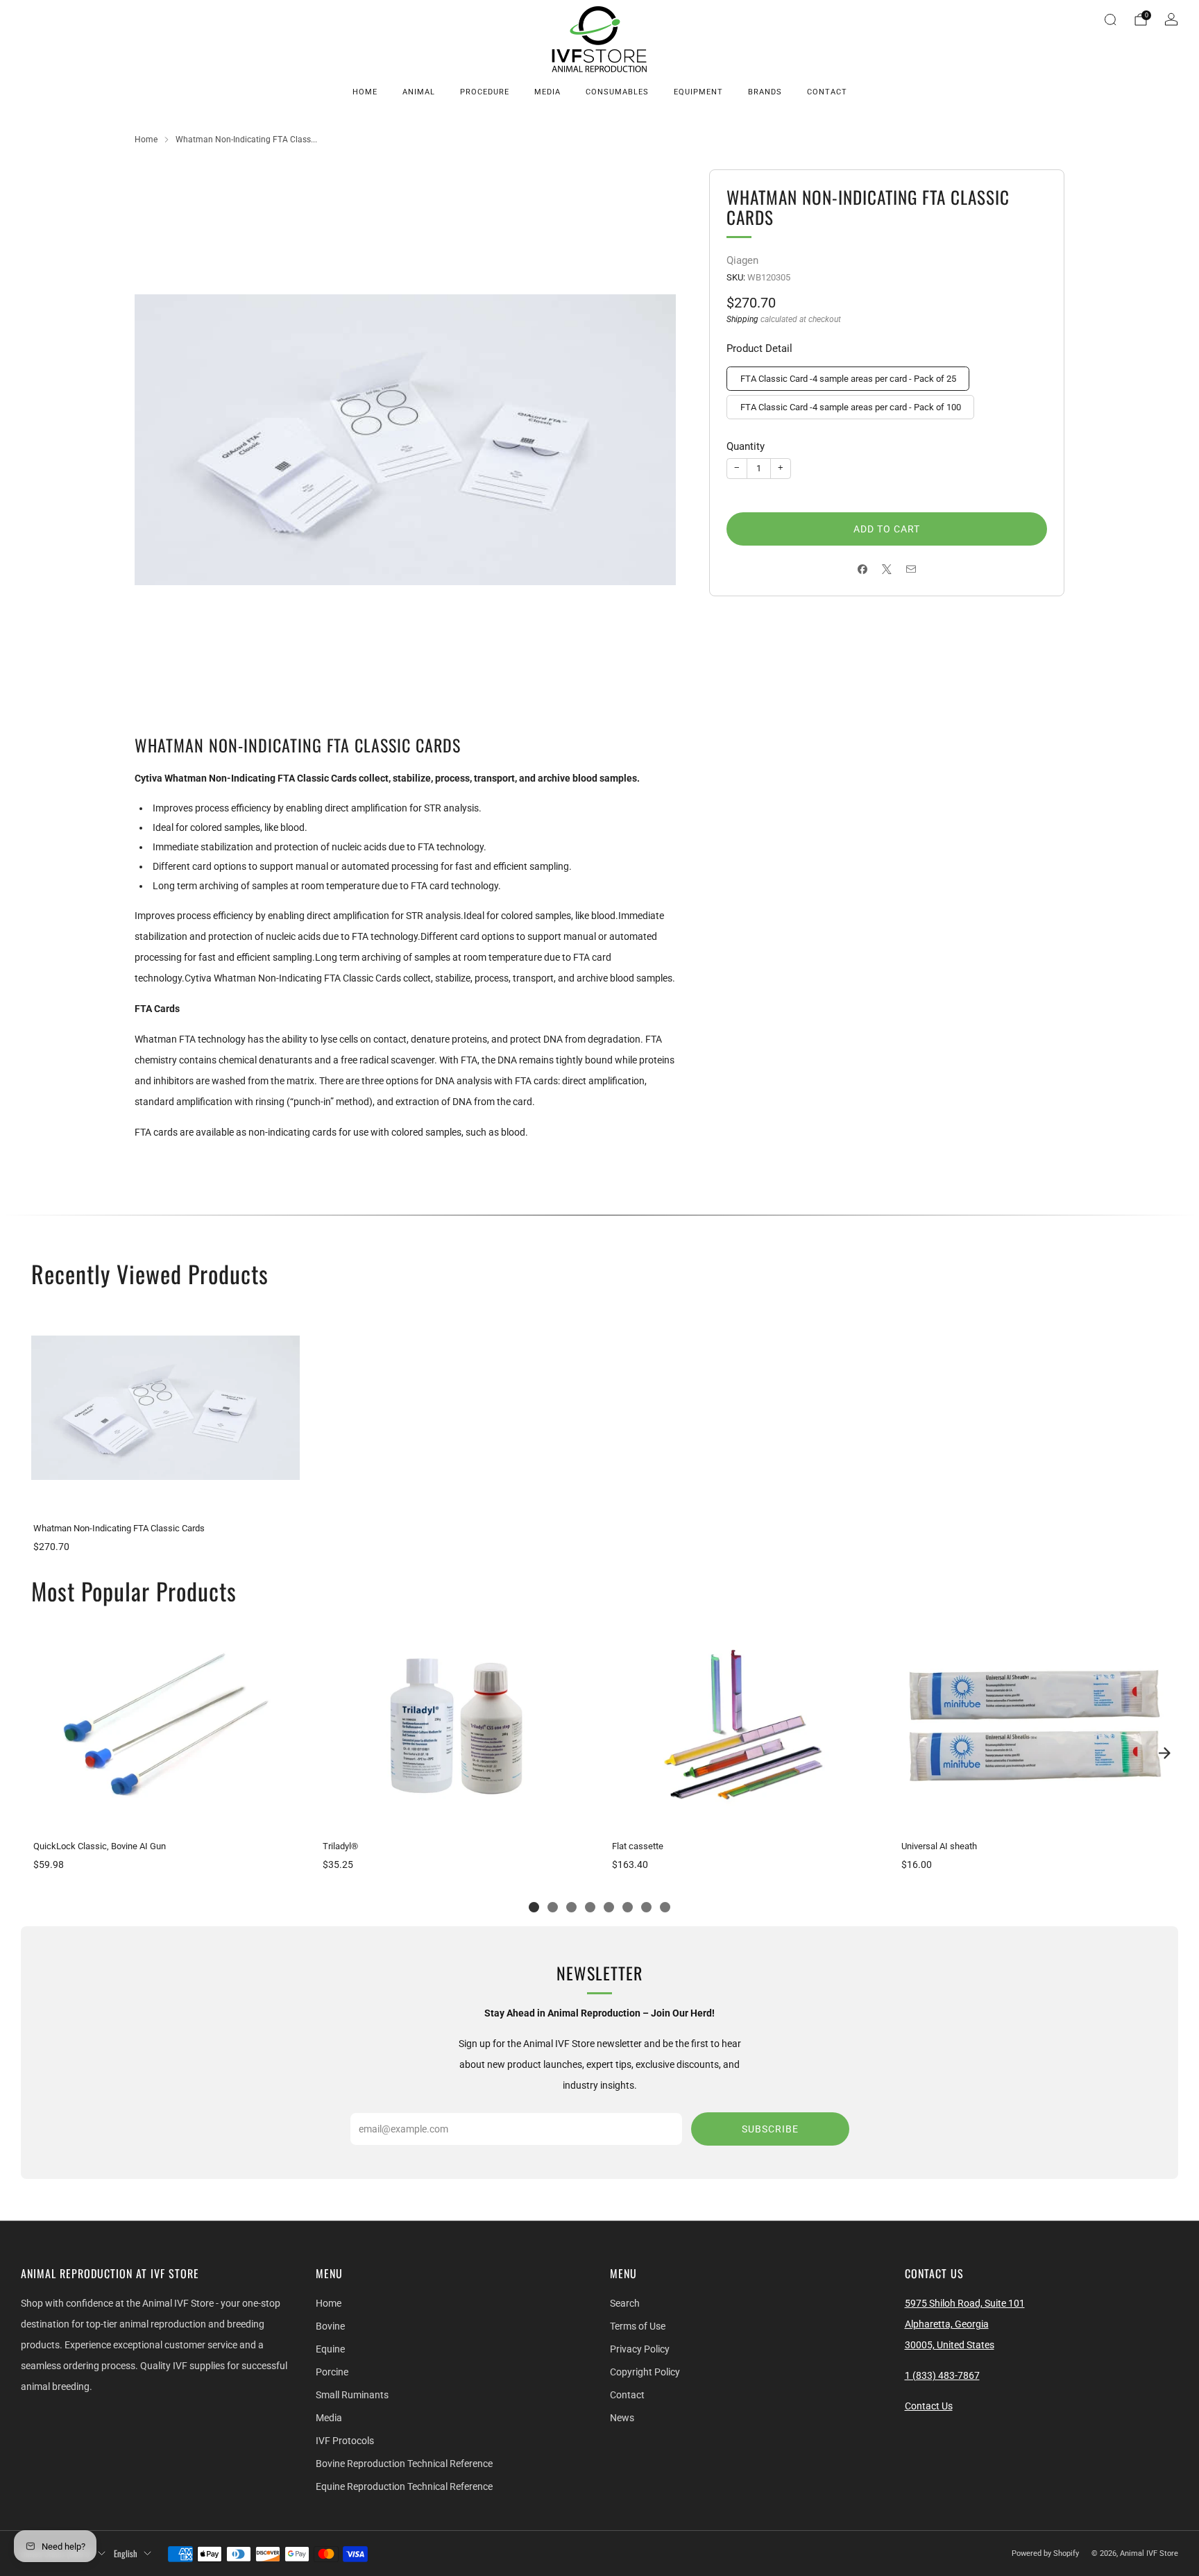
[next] (1164, 1753)
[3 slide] (571, 1907)
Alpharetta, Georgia (947, 2324)
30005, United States (950, 2345)
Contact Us (929, 2406)
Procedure (485, 92)
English (126, 2553)
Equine (330, 2349)
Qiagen (742, 260)
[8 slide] (665, 1907)
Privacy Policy (640, 2349)
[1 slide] (534, 1907)
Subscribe (770, 2129)
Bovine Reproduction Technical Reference (404, 2464)
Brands (765, 92)
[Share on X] (887, 570)
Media (547, 92)
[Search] (1110, 19)
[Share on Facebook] (863, 570)
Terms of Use (638, 2326)
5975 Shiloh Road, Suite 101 (965, 2303)
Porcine (332, 2372)
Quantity (746, 446)
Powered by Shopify (1045, 2553)
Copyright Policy (645, 2372)
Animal (419, 92)
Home (365, 92)
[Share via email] (911, 570)
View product (165, 1497)
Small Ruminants (352, 2395)
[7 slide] (646, 1907)
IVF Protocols (345, 2441)
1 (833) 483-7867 (942, 2375)
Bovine (330, 2326)
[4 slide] (590, 1907)
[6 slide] (628, 1907)
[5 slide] (609, 1907)
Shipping (742, 319)
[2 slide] (553, 1907)
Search (625, 2303)
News (622, 2418)
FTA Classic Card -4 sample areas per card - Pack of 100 (851, 407)
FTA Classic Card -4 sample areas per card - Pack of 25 (848, 379)
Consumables (617, 92)
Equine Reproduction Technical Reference (404, 2486)
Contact (827, 92)
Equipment (698, 92)
